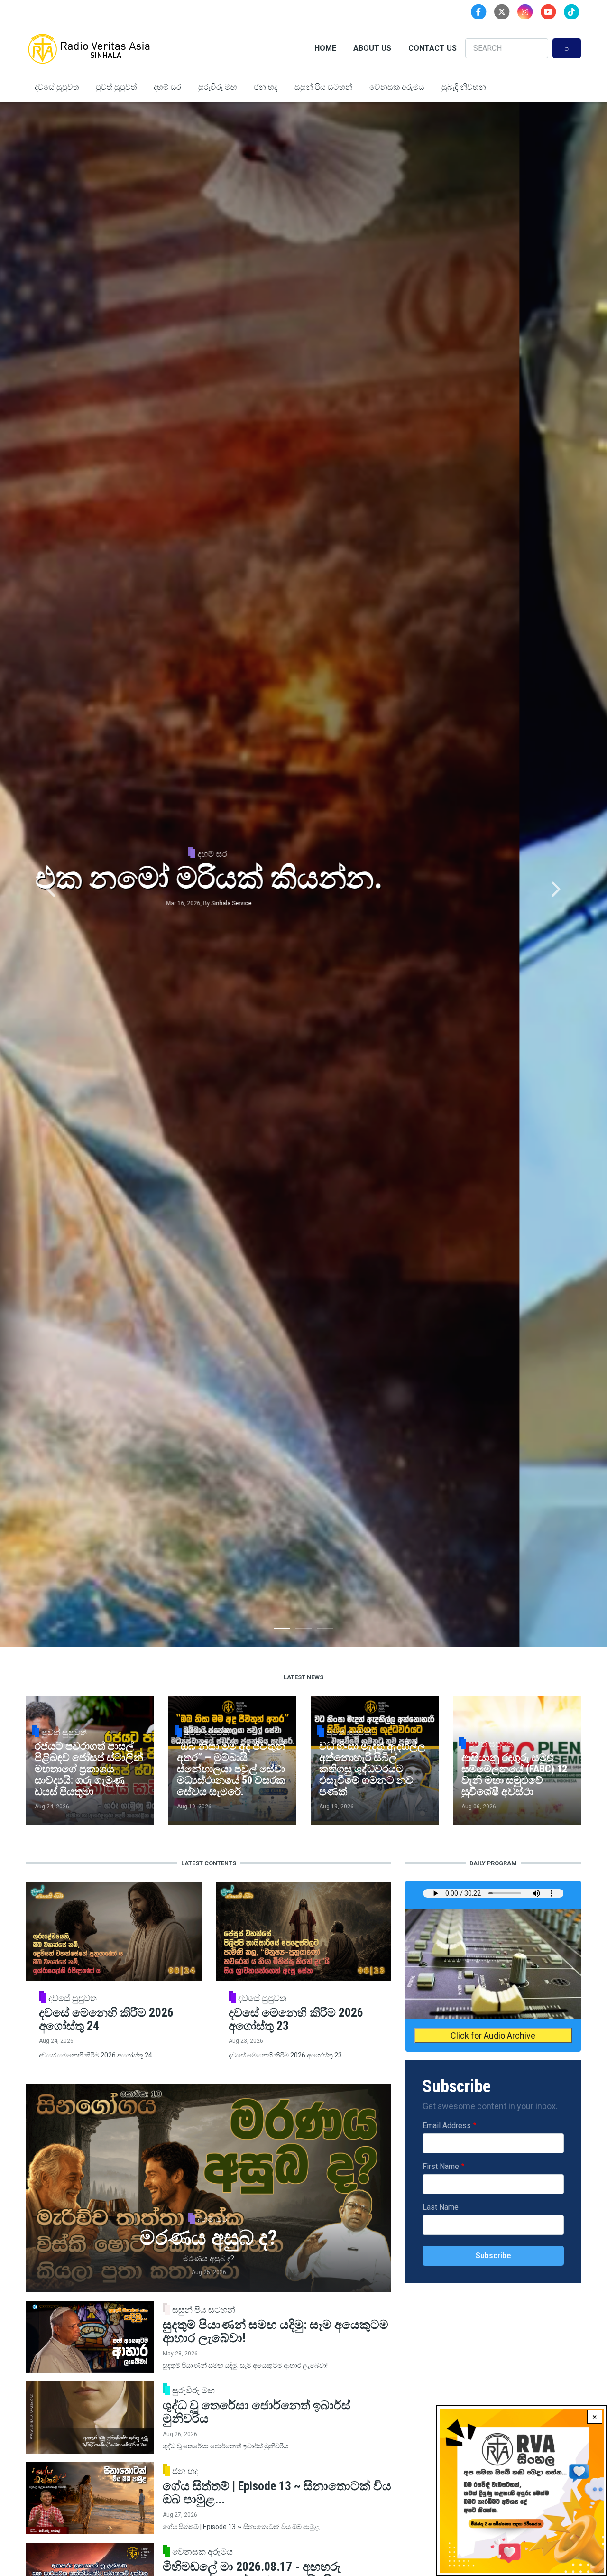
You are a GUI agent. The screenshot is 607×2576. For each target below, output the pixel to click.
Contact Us (432, 48)
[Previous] (52, 890)
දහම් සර (167, 87)
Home (325, 48)
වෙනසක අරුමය (397, 87)
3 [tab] (325, 1631)
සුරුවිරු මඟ (217, 87)
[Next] (555, 890)
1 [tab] (282, 1631)
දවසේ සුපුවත (57, 87)
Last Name (441, 2207)
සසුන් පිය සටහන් (323, 87)
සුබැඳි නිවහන (464, 87)
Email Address (447, 2126)
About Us (372, 48)
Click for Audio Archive (493, 2035)
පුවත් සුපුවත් (116, 87)
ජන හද (266, 87)
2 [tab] (304, 1631)
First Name (441, 2166)
